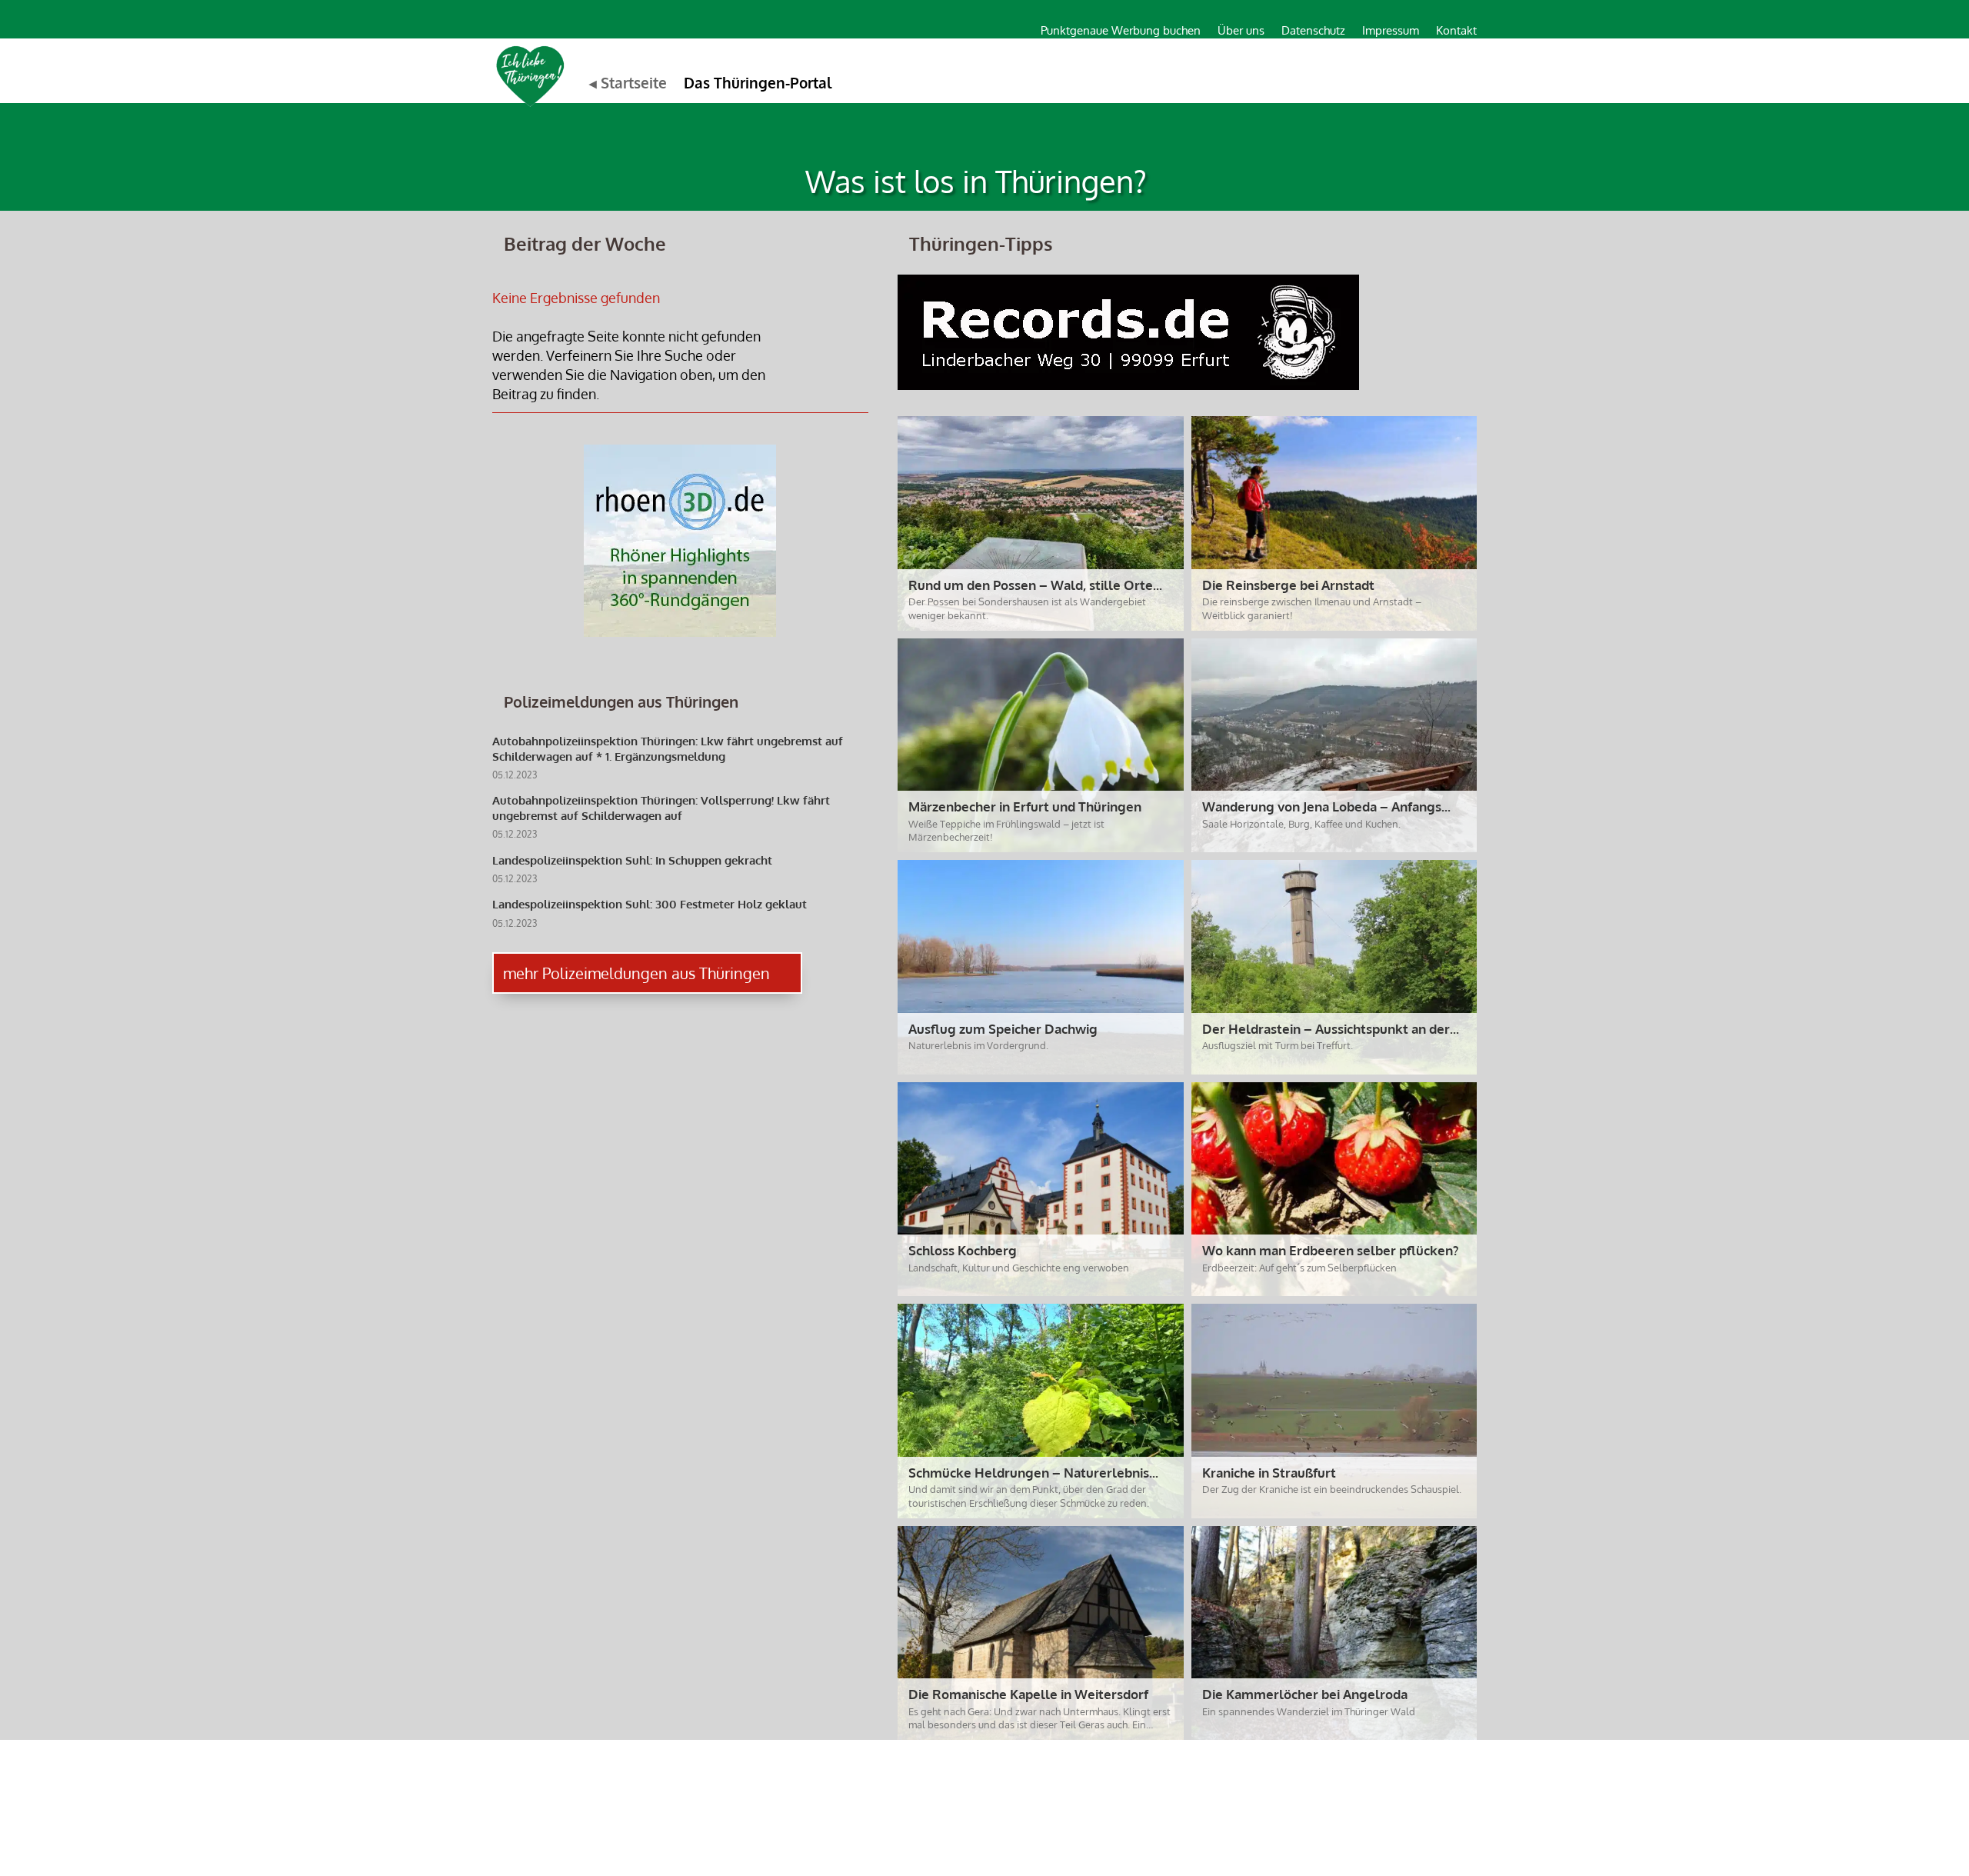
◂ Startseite (628, 82)
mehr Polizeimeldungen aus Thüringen (636, 973)
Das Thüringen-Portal (758, 82)
